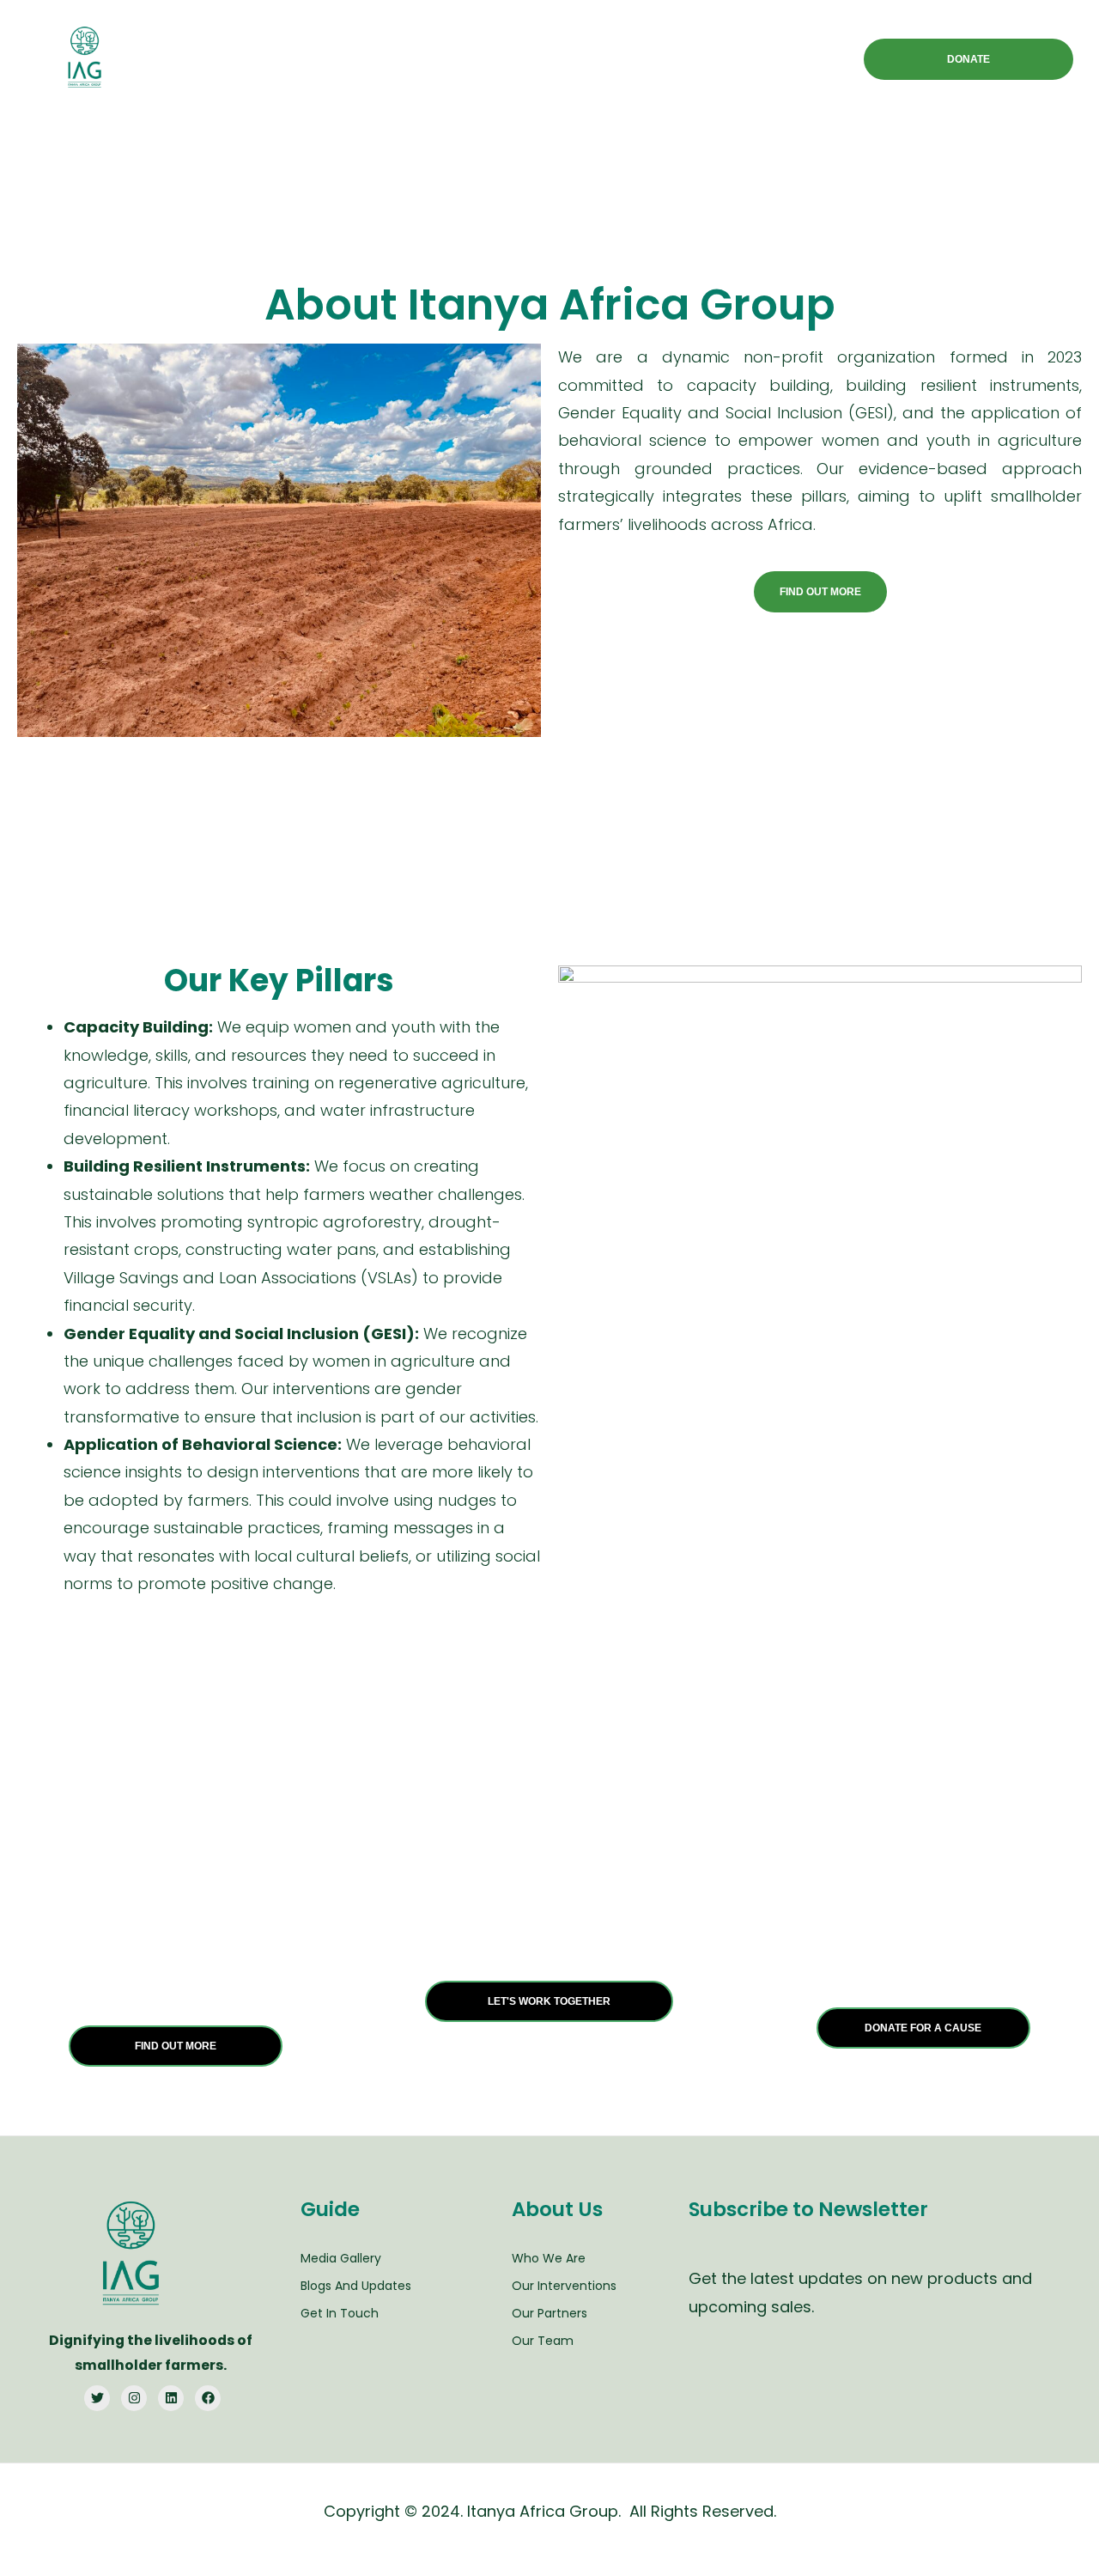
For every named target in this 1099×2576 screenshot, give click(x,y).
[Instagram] (134, 2398)
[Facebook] (208, 2398)
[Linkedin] (171, 2398)
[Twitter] (97, 2398)
